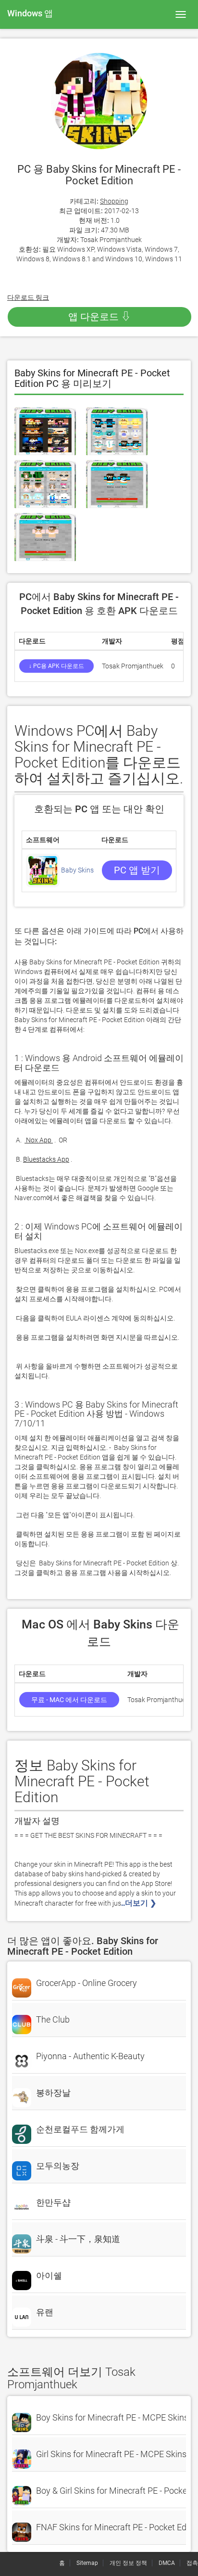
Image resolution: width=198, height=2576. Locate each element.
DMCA (167, 2563)
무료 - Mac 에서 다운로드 (69, 1700)
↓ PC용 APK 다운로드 (56, 666)
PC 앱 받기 (137, 870)
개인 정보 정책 (128, 2563)
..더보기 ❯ (140, 1903)
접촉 (192, 2563)
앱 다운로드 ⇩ (99, 317)
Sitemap (87, 2563)
